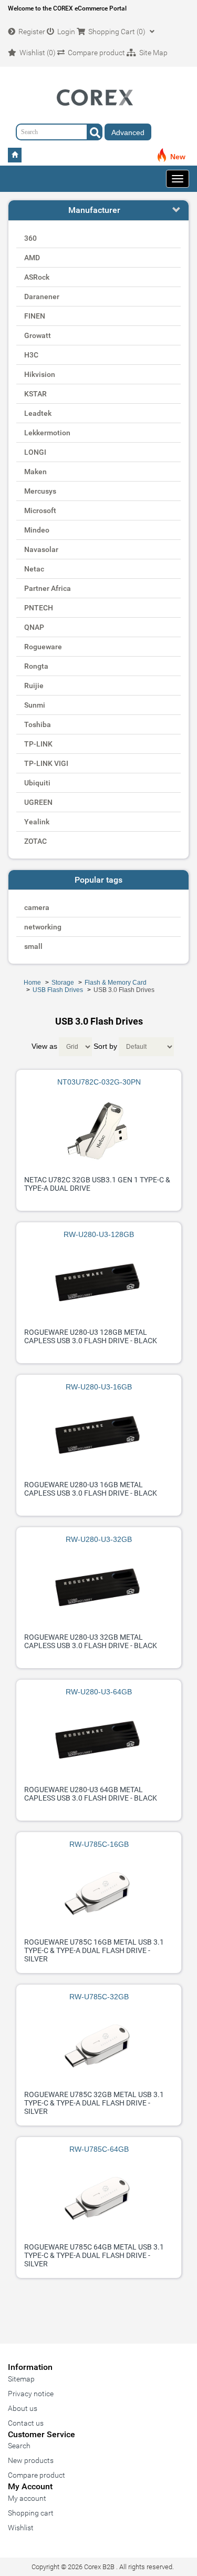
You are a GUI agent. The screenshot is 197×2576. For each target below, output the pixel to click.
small (33, 946)
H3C (31, 355)
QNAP (34, 627)
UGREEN (38, 802)
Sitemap (21, 2379)
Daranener (42, 297)
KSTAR (35, 394)
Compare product (37, 2475)
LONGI (35, 452)
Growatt (38, 335)
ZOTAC (35, 841)
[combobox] (59, 132)
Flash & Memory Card (116, 983)
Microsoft (40, 510)
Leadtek (38, 413)
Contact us (26, 2423)
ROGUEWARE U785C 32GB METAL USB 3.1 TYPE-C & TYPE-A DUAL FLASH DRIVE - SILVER (94, 2103)
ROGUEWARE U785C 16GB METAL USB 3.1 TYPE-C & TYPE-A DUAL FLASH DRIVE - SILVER (94, 1950)
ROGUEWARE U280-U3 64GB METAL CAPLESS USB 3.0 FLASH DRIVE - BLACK (91, 1794)
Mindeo (37, 530)
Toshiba (38, 724)
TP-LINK (38, 744)
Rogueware (43, 647)
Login (65, 32)
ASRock (37, 277)
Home (32, 983)
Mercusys (40, 491)
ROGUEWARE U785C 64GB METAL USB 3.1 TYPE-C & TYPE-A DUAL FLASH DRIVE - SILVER (94, 2255)
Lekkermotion (47, 433)
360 (30, 238)
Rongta (36, 666)
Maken (35, 472)
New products (31, 2460)
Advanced (128, 132)
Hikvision (40, 374)
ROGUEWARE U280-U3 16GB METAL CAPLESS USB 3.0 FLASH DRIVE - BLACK (91, 1489)
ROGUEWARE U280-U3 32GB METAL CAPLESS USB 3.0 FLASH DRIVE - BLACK (91, 1641)
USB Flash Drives (58, 990)
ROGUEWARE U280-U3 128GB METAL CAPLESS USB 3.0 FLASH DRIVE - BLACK (91, 1336)
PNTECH (39, 608)
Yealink (37, 822)
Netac (34, 569)
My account (27, 2498)
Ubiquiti (37, 783)
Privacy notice (31, 2394)
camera (37, 907)
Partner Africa (48, 588)
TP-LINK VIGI (46, 763)
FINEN (35, 316)
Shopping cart (31, 2513)
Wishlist (21, 2528)
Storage (63, 983)
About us (23, 2408)
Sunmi (35, 705)
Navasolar (41, 549)
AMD (32, 258)
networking (43, 927)
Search (19, 2446)
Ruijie (34, 686)
